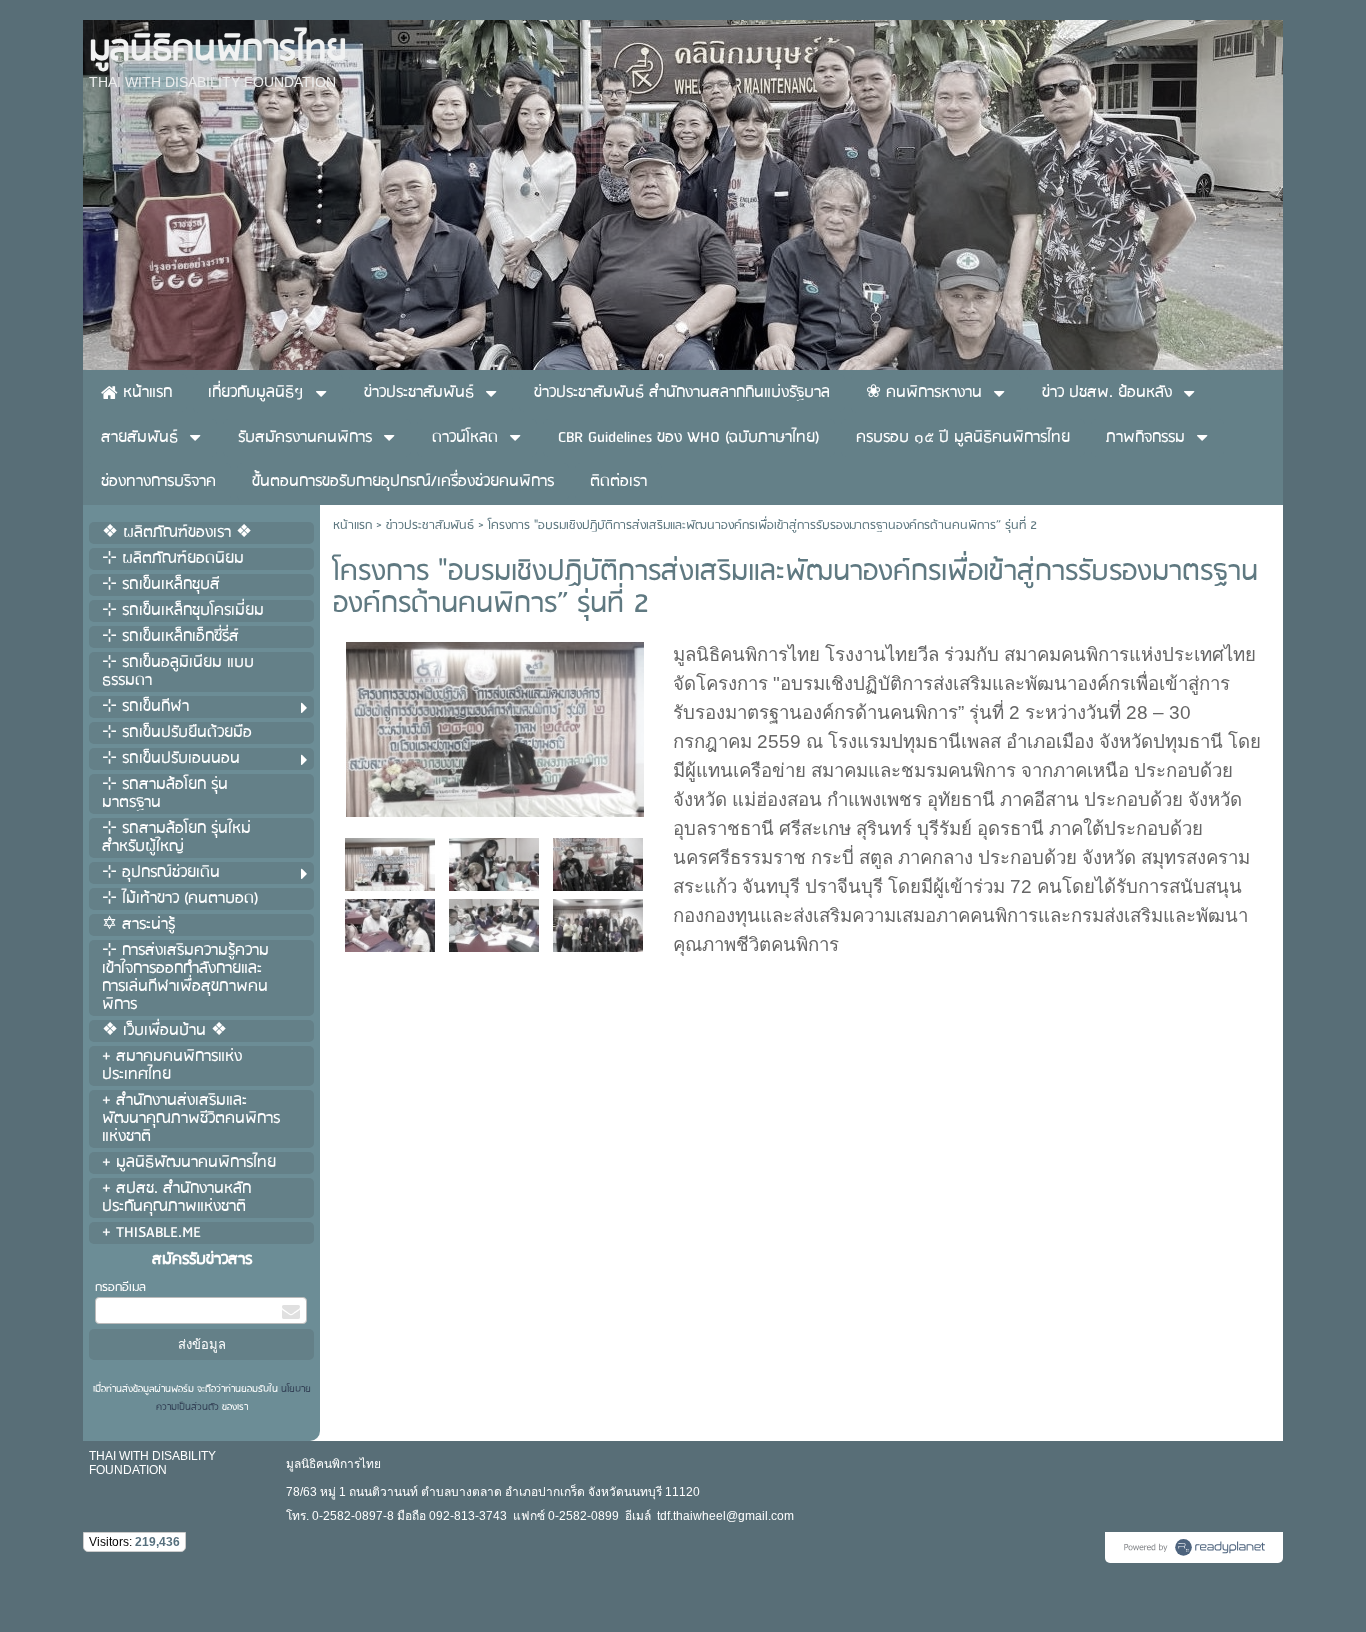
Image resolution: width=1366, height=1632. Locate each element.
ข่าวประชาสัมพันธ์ (430, 525)
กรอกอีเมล (120, 1287)
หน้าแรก (352, 525)
